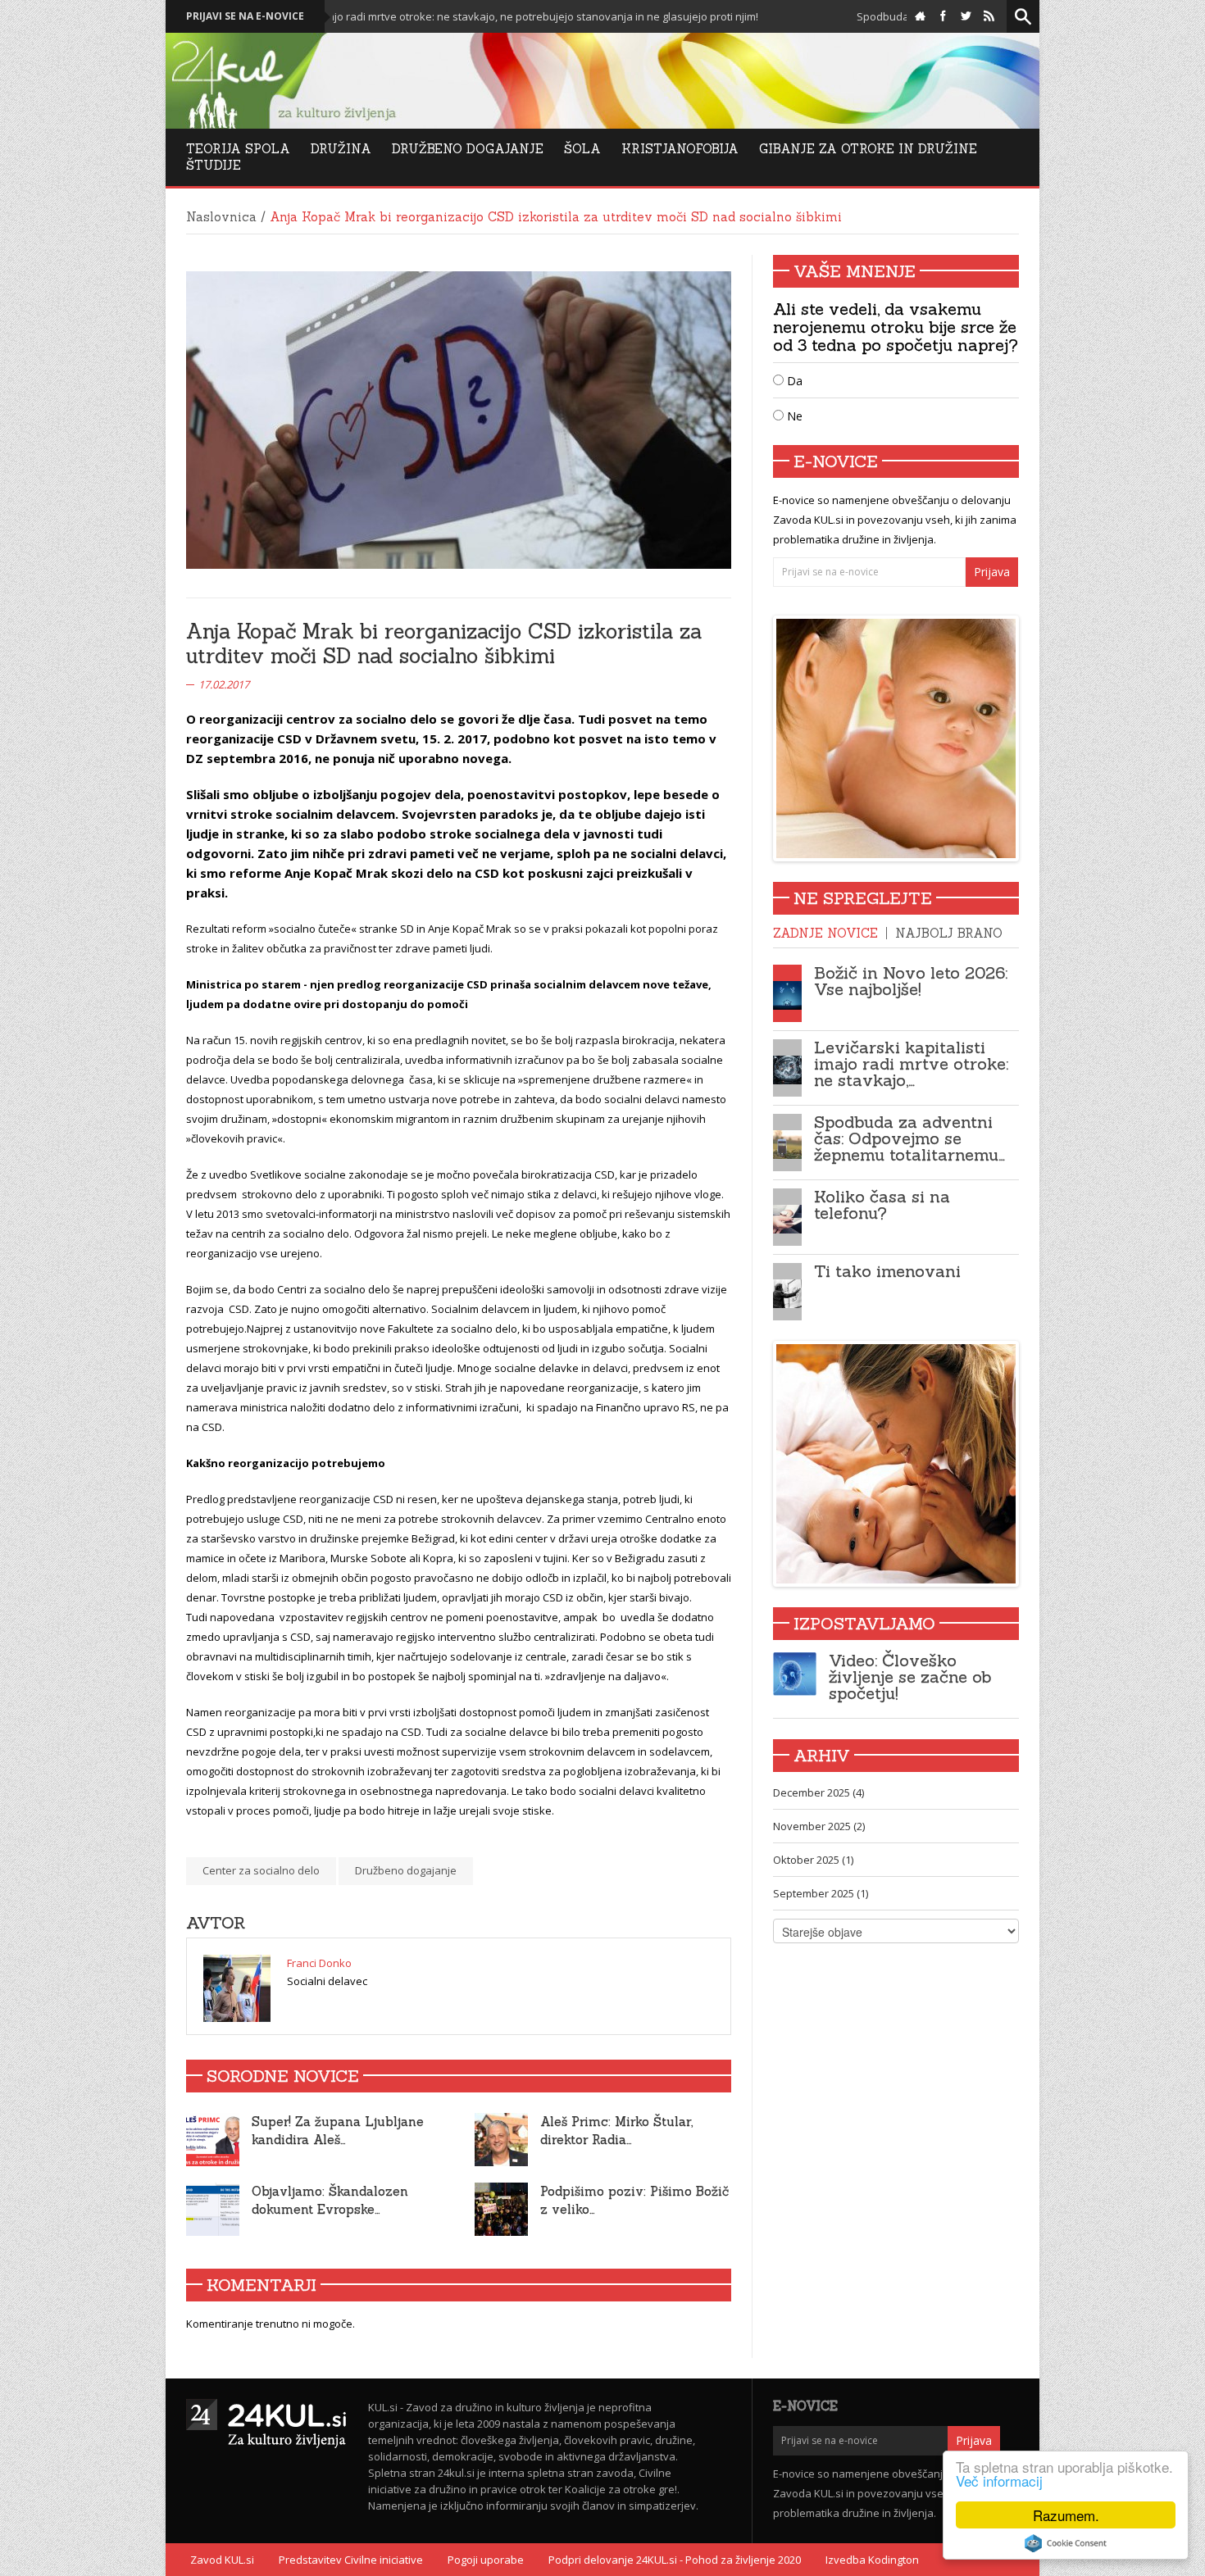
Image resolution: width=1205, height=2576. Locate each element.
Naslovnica (221, 217)
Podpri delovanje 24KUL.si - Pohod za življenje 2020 (675, 2560)
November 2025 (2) (819, 1826)
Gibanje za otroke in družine (868, 149)
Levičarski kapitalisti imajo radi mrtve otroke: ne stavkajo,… (911, 1063)
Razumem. (1066, 2515)
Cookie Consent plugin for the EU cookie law (1066, 2543)
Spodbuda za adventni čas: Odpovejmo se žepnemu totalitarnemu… (909, 1138)
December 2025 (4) (818, 1792)
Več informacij (999, 2481)
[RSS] (989, 16)
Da (793, 381)
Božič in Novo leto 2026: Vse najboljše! (911, 981)
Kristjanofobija (680, 149)
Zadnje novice (825, 933)
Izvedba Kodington (872, 2560)
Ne (793, 416)
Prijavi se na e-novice (245, 16)
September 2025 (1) (821, 1893)
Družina (341, 149)
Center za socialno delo (261, 1870)
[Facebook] (943, 16)
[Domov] (920, 16)
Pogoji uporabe (486, 2560)
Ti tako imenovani (887, 1271)
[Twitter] (966, 16)
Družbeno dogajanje (406, 1870)
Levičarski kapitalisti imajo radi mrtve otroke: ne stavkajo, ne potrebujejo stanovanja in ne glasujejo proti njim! (365, 16)
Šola (582, 149)
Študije (214, 165)
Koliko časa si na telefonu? (882, 1204)
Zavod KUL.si (222, 2560)
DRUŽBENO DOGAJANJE (468, 149)
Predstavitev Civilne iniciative (351, 2560)
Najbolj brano (949, 933)
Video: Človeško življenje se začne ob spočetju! (910, 1676)
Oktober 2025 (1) (813, 1860)
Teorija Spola (238, 149)
